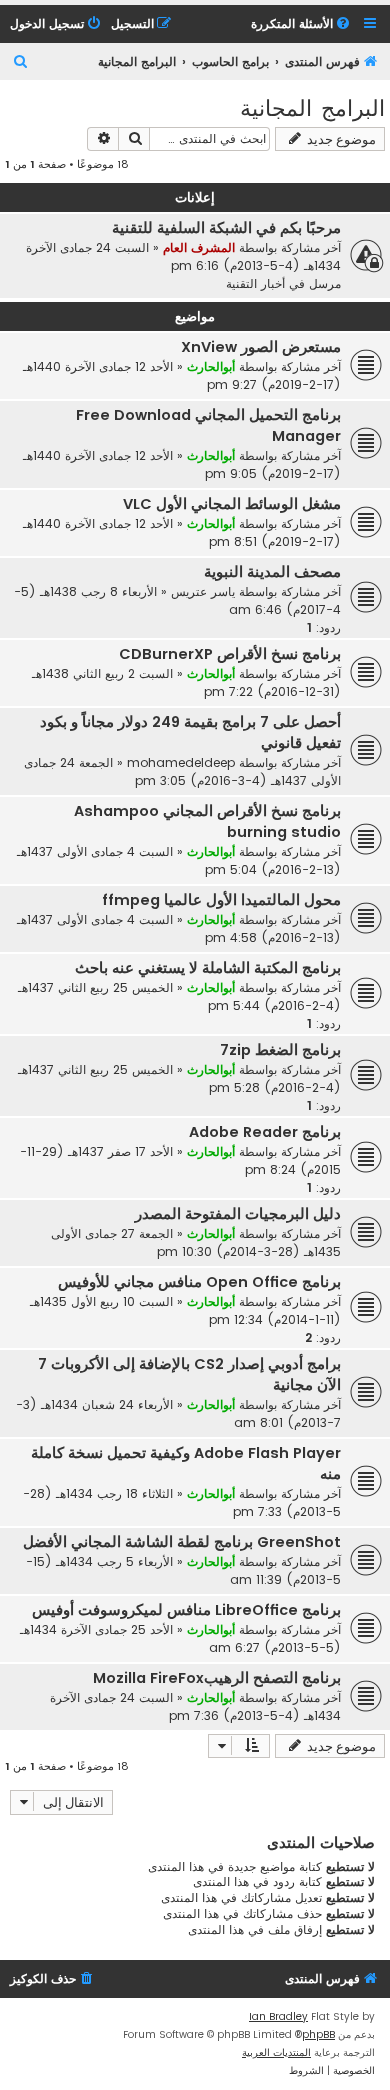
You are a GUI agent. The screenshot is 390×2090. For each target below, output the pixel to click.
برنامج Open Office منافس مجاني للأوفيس (199, 1282)
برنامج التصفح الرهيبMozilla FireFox (217, 1678)
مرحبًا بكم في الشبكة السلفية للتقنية (226, 228)
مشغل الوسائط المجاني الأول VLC (232, 504)
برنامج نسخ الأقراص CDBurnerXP (230, 654)
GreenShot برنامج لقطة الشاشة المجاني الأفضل (182, 1542)
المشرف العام (199, 247)
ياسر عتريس (203, 591)
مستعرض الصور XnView (261, 347)
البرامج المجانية (312, 106)
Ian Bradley (278, 2016)
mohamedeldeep (181, 762)
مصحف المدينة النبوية (272, 572)
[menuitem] (302, 24)
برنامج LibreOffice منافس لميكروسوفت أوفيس (186, 1610)
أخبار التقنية (255, 283)
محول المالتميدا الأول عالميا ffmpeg (221, 900)
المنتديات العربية (276, 2052)
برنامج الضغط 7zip (280, 1050)
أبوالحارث (211, 366)
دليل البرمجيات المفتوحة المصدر (238, 1214)
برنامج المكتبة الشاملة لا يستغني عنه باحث (208, 968)
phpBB (318, 2034)
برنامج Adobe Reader (265, 1132)
